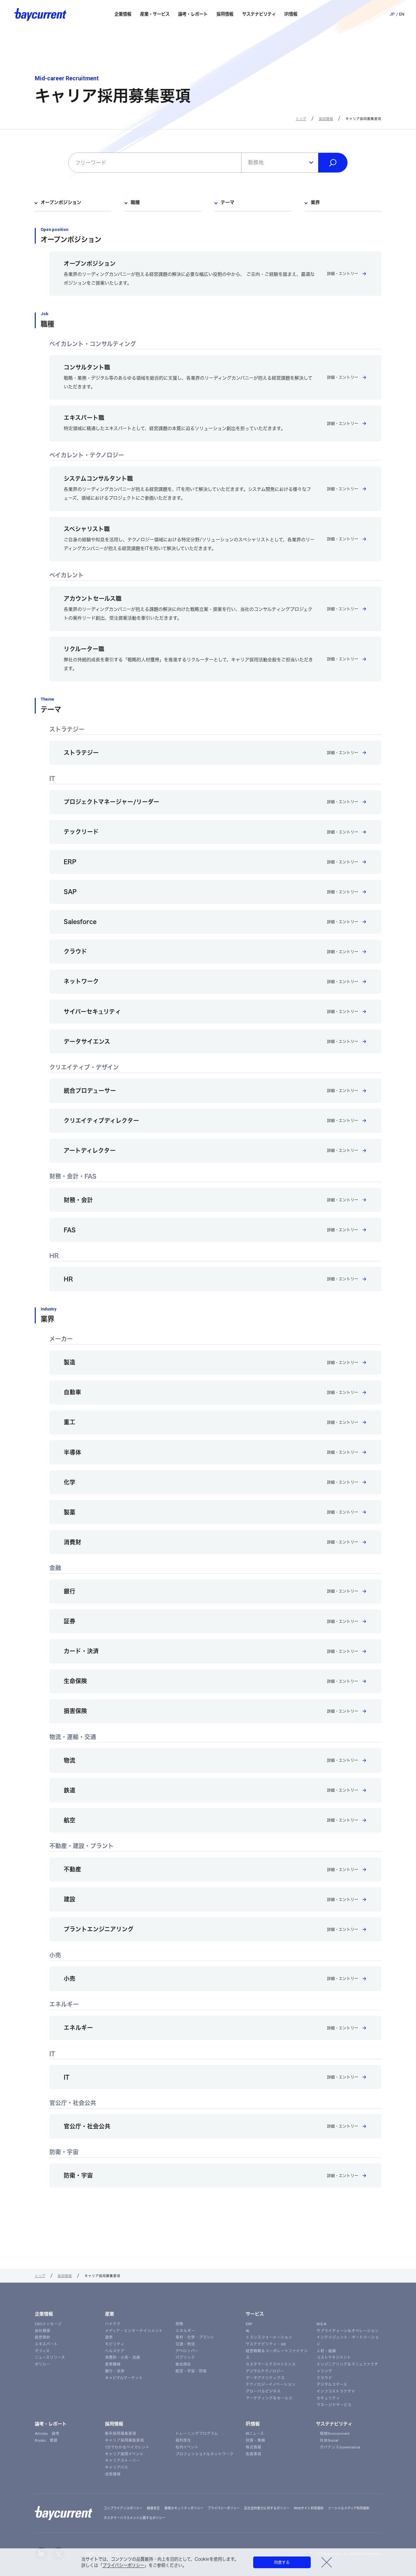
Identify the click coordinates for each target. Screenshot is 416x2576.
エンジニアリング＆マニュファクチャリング (347, 2368)
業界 (315, 202)
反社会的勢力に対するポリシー (267, 2508)
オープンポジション (61, 202)
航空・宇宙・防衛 (191, 2371)
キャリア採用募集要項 (124, 2440)
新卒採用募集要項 (121, 2434)
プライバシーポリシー (123, 2565)
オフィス (42, 2351)
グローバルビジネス (263, 2391)
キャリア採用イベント (124, 2454)
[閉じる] (326, 2562)
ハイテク (113, 2324)
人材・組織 (326, 2351)
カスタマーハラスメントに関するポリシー (135, 2518)
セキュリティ (328, 2398)
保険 (179, 2324)
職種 (135, 202)
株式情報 (253, 2447)
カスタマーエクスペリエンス (271, 2364)
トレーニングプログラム (197, 2434)
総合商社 (183, 2364)
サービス (255, 2314)
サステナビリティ (334, 2424)
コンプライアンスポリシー (123, 2508)
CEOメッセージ (48, 2324)
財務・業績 (255, 2440)
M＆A (321, 2324)
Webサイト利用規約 (309, 2508)
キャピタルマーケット (124, 2378)
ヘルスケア (115, 2351)
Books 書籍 (46, 2440)
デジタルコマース (332, 2384)
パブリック (185, 2357)
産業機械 (113, 2364)
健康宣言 (153, 2508)
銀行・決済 (115, 2371)
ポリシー (43, 2364)
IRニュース (255, 2434)
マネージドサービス (334, 2405)
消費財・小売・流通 (123, 2357)
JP (392, 14)
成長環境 (113, 2474)
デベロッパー (187, 2351)
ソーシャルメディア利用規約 (349, 2508)
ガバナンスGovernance (338, 2447)
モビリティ (115, 2344)
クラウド (324, 2378)
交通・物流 (185, 2344)
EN (402, 14)
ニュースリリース (50, 2357)
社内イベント (187, 2447)
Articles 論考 (47, 2434)
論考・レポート (51, 2424)
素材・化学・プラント (195, 2337)
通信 (109, 2337)
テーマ (227, 202)
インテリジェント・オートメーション (348, 2341)
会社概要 (43, 2331)
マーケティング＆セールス (269, 2398)
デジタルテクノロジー (265, 2371)
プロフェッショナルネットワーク (205, 2454)
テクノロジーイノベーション (271, 2384)
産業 (110, 2314)
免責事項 (253, 2454)
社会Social (327, 2440)
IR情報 (253, 2424)
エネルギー (185, 2331)
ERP (249, 2324)
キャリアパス (117, 2467)
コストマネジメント (334, 2357)
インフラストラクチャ (336, 2391)
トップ (301, 119)
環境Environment (333, 2434)
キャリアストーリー (123, 2461)
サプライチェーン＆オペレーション (348, 2331)
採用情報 (326, 119)
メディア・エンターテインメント (134, 2331)
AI (247, 2331)
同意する (282, 2562)
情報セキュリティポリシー (184, 2508)
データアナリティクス (265, 2378)
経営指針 (43, 2337)
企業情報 (44, 2314)
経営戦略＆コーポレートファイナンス (277, 2354)
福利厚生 (183, 2440)
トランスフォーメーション (269, 2337)
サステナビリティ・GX (266, 2344)
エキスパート (46, 2344)
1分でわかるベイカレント (127, 2447)
